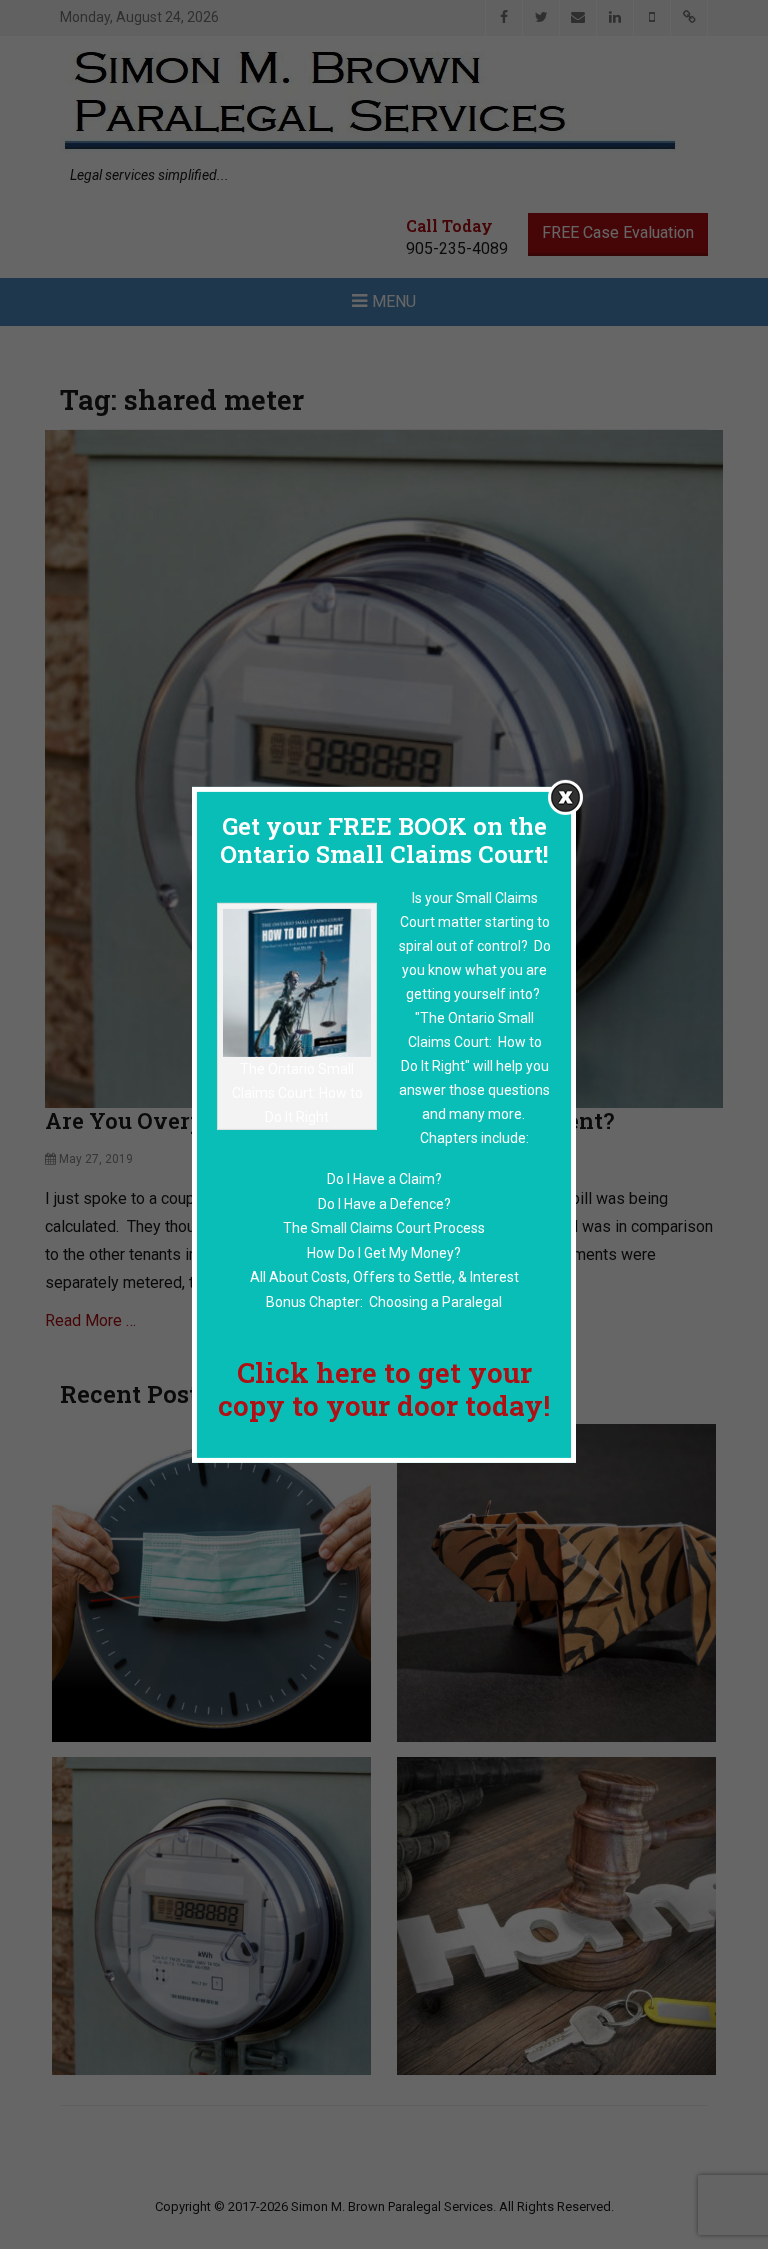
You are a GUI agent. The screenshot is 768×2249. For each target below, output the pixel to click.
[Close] (565, 796)
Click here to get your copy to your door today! (384, 1388)
